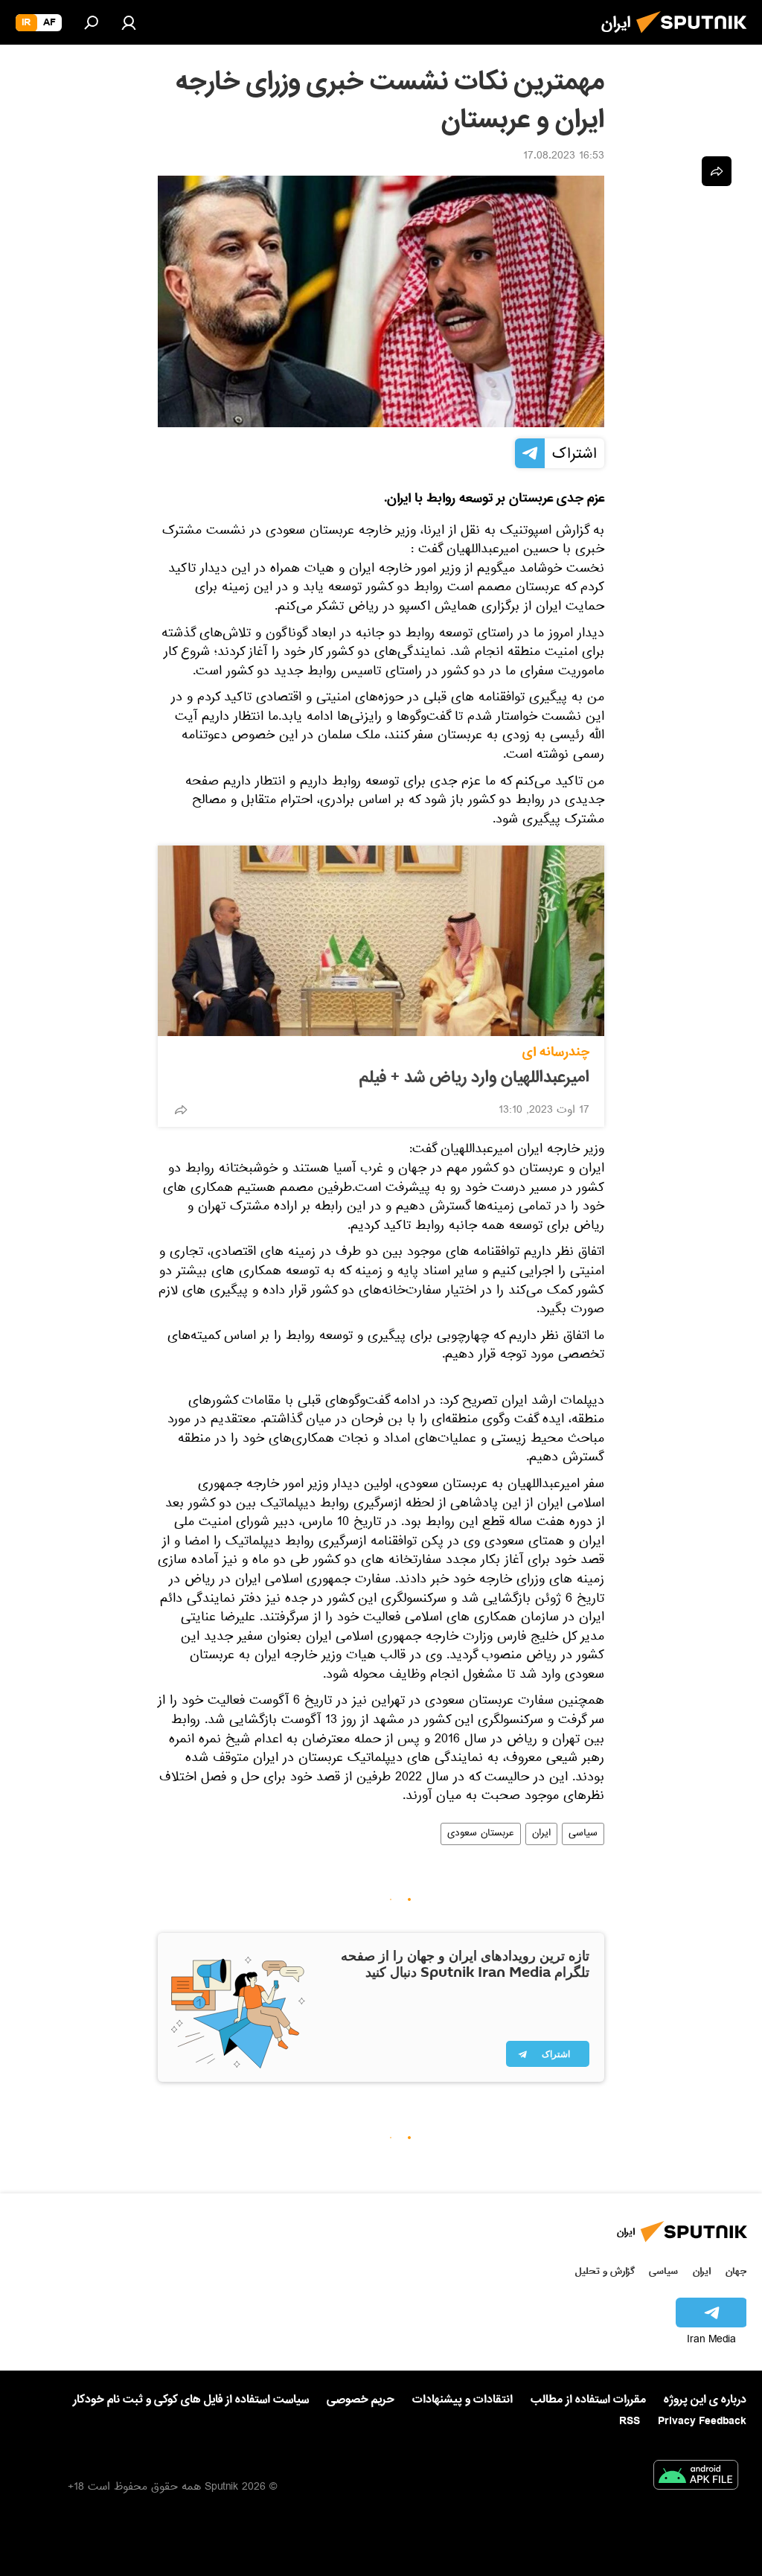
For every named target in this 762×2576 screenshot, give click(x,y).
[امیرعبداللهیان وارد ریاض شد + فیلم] (381, 941)
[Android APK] (696, 2478)
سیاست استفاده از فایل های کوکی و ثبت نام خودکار (191, 2400)
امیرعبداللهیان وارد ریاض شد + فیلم (474, 1078)
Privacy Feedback (702, 2422)
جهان (736, 2271)
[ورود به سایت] (129, 22)
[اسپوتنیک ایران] (696, 37)
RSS (630, 2421)
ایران (541, 1834)
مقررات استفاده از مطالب (588, 2400)
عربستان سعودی (481, 1834)
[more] (181, 1110)
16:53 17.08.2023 (564, 157)
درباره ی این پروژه (705, 2400)
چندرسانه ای (556, 1052)
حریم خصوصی (361, 2400)
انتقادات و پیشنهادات (462, 2400)
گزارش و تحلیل (605, 2271)
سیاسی (583, 1834)
